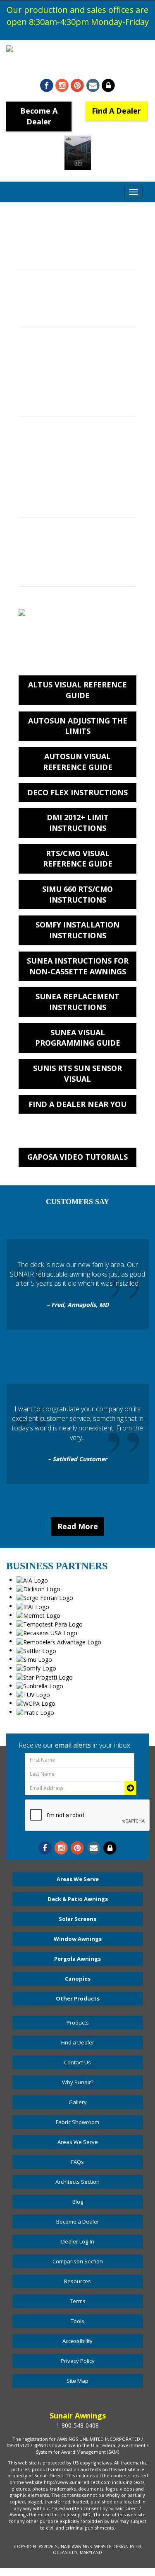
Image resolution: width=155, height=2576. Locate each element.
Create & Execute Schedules (66, 487)
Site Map (77, 2381)
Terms (78, 2301)
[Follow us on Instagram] (62, 86)
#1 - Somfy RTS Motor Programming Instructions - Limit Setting (73, 375)
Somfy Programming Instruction (72, 573)
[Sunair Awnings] (77, 49)
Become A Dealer (39, 116)
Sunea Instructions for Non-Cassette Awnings (78, 966)
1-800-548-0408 (77, 67)
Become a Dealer (78, 2222)
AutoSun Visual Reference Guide (78, 762)
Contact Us (77, 2062)
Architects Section (77, 2182)
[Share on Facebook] (46, 86)
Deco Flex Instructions (77, 792)
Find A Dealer (116, 111)
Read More (78, 1526)
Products (78, 2022)
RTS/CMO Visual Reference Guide (78, 859)
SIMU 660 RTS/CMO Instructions (77, 894)
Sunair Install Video (51, 314)
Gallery (78, 2102)
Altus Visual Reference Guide (77, 690)
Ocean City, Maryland (77, 2552)
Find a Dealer (78, 2042)
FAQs (77, 2162)
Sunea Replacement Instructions (77, 1002)
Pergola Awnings (77, 1959)
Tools (77, 2321)
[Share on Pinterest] (77, 86)
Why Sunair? (78, 2082)
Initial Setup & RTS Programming (73, 453)
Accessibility (77, 2341)
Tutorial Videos (43, 403)
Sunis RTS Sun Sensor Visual (77, 1073)
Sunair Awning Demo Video (64, 297)
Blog (78, 2202)
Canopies (78, 1979)
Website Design (111, 2547)
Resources (77, 2281)
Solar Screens (77, 1919)
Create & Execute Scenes (61, 470)
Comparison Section (78, 2261)
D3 (138, 2547)
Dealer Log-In (78, 2241)
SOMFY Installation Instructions (77, 930)
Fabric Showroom (77, 2122)
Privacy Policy (78, 2361)
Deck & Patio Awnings (78, 1899)
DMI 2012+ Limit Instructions (78, 823)
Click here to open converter (67, 256)
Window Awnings (78, 1939)
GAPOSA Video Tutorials (77, 1157)
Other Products (78, 1998)
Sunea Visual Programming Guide (78, 1038)
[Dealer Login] (108, 86)
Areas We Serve (78, 1879)
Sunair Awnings (73, 2547)
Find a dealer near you (77, 1104)
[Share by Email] (93, 86)
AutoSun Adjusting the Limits (78, 726)
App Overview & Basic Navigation (73, 504)
